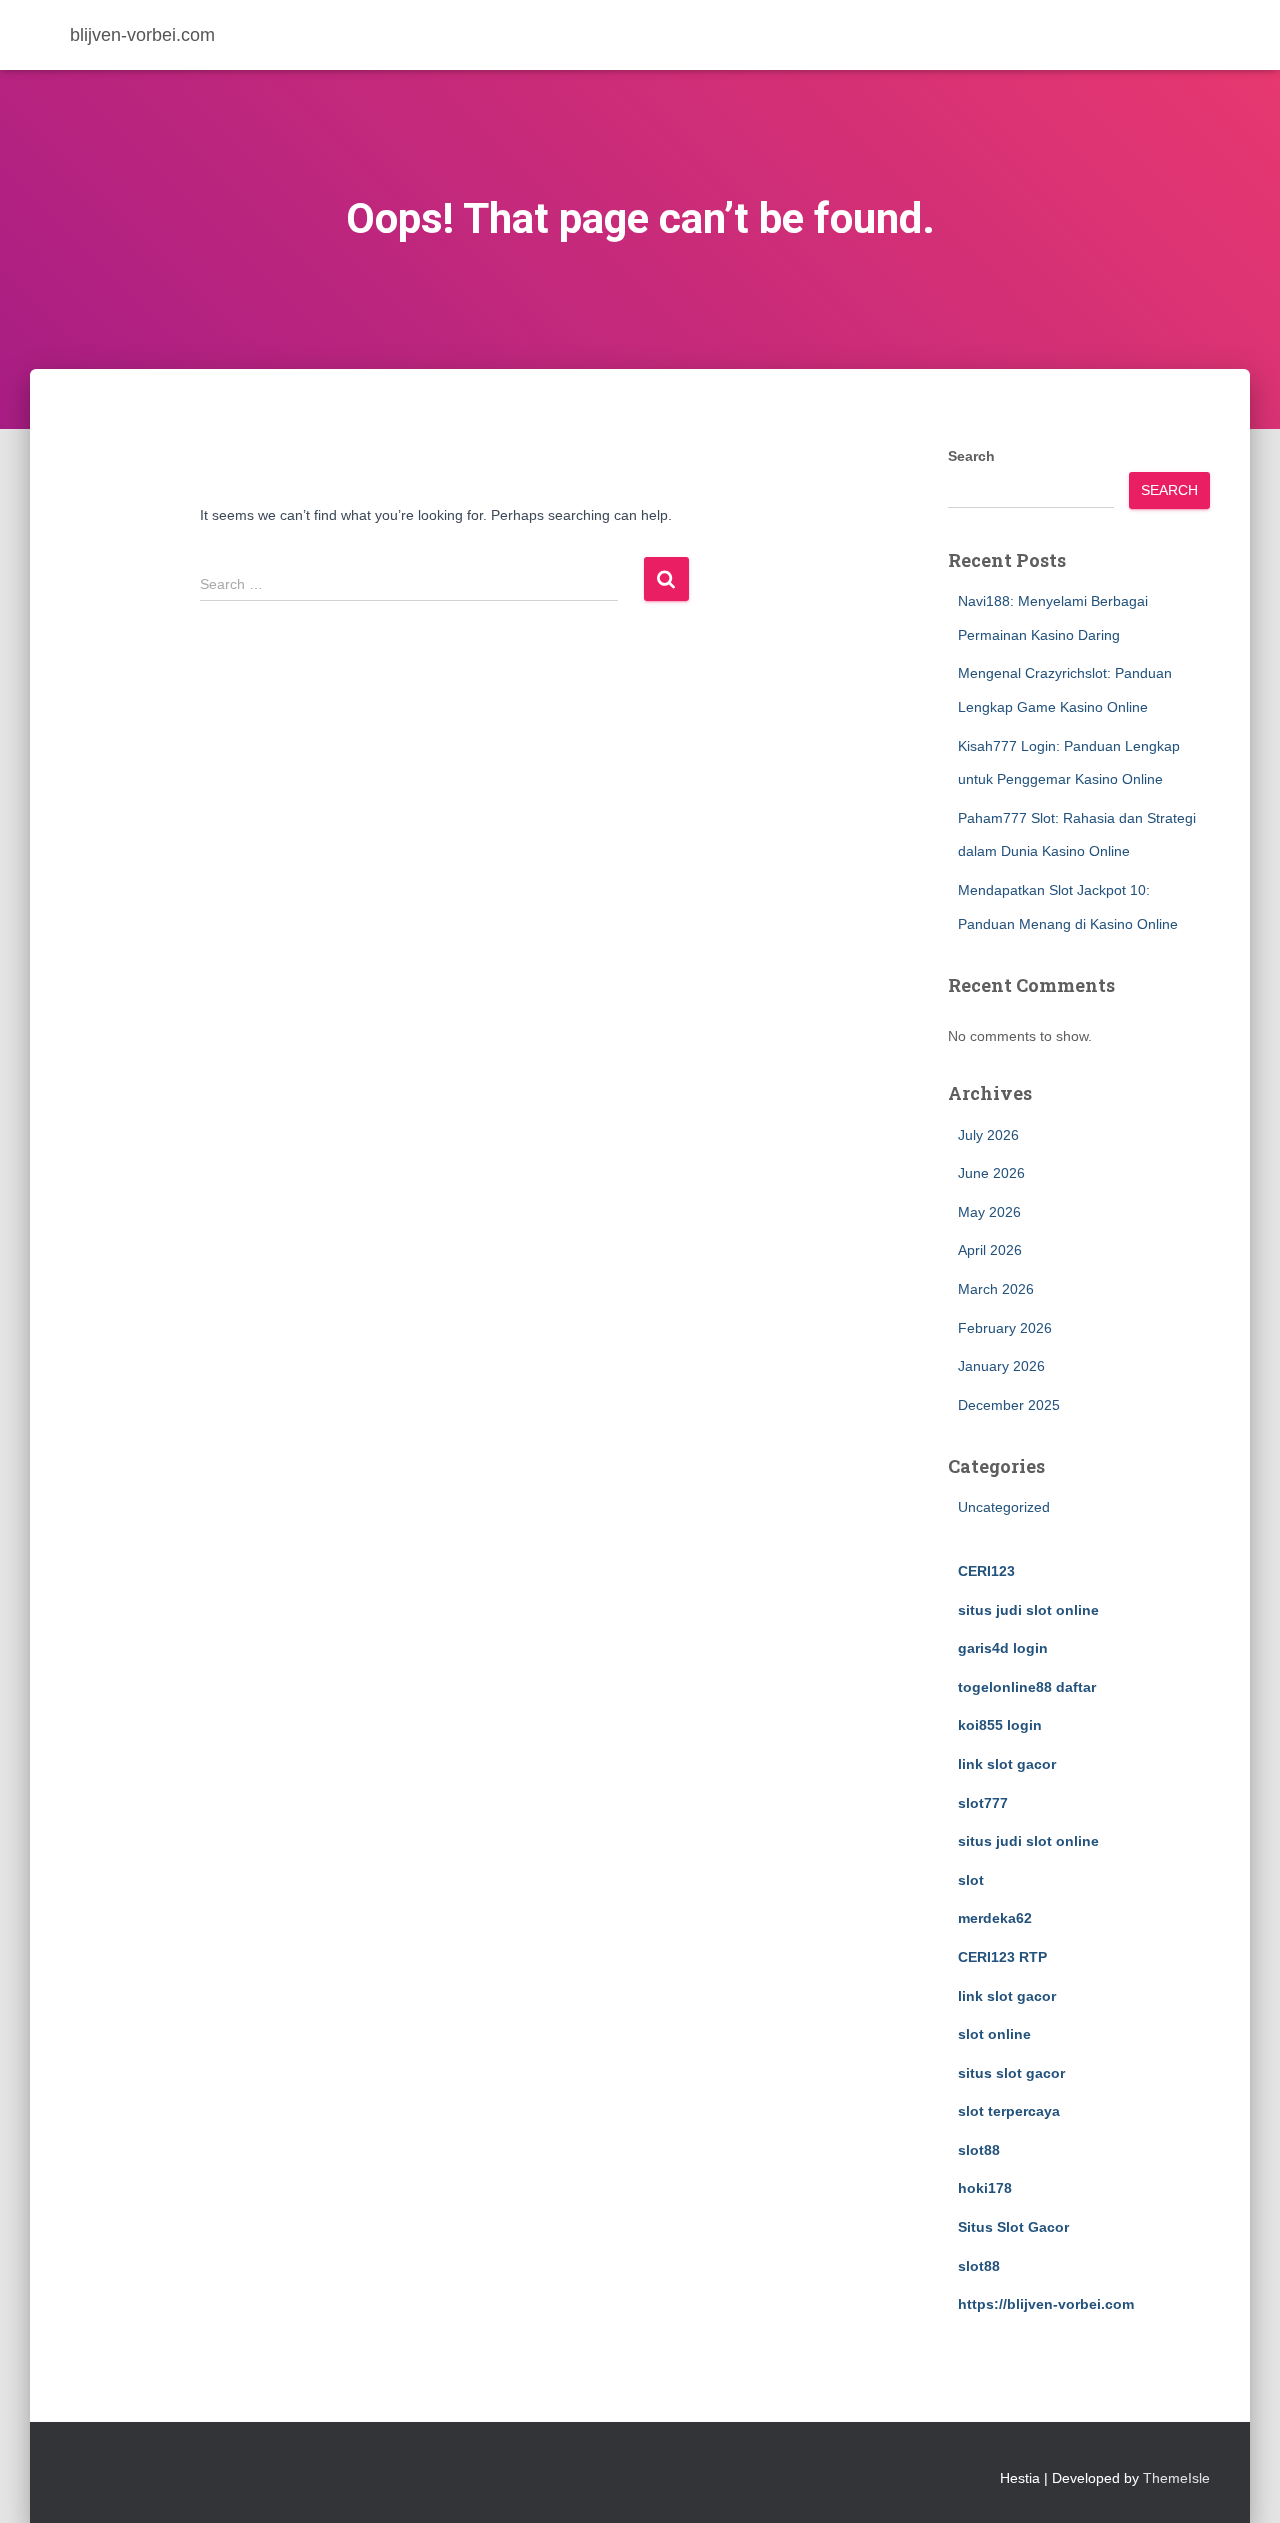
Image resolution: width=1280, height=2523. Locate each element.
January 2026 (1001, 1366)
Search (971, 456)
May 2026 (989, 1212)
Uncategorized (1004, 1507)
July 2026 (988, 1135)
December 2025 (1009, 1405)
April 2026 (990, 1250)
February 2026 (1005, 1328)
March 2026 (996, 1289)
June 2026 (991, 1173)
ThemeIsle (1176, 2478)
